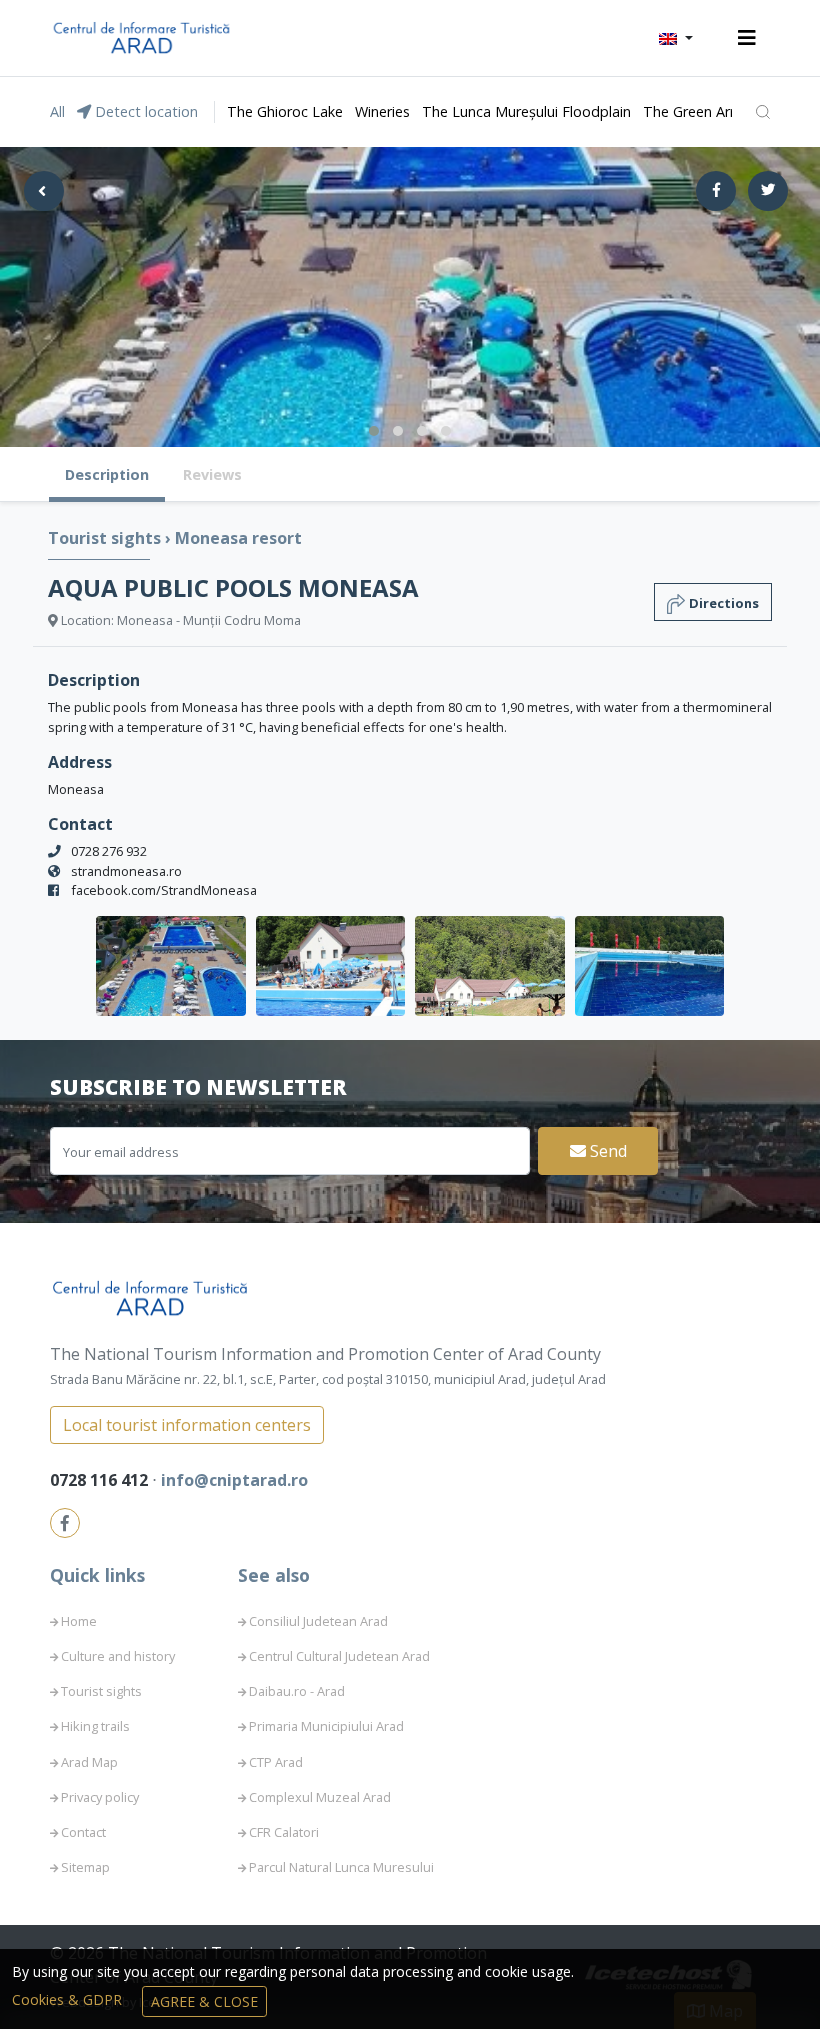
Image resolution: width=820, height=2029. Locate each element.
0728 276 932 (109, 851)
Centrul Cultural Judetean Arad (339, 1656)
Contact (83, 1832)
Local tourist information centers (187, 1425)
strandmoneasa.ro (126, 871)
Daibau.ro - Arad (297, 1691)
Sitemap (85, 1867)
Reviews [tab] (212, 474)
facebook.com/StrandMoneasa (164, 890)
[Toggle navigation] (747, 38)
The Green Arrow (699, 111)
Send (606, 1151)
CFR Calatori (284, 1832)
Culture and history (118, 1656)
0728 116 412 (101, 1480)
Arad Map (89, 1762)
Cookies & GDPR (69, 1999)
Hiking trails (95, 1726)
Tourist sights (106, 538)
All (57, 111)
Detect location (144, 111)
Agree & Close (204, 2001)
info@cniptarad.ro (234, 1480)
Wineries (382, 111)
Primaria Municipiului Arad (326, 1726)
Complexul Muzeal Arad (320, 1797)
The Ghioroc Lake (285, 111)
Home (79, 1621)
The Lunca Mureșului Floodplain (526, 111)
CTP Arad (276, 1762)
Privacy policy (100, 1797)
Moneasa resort (238, 538)
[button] (676, 38)
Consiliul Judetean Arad (318, 1621)
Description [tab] (107, 474)
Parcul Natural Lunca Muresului (341, 1867)
